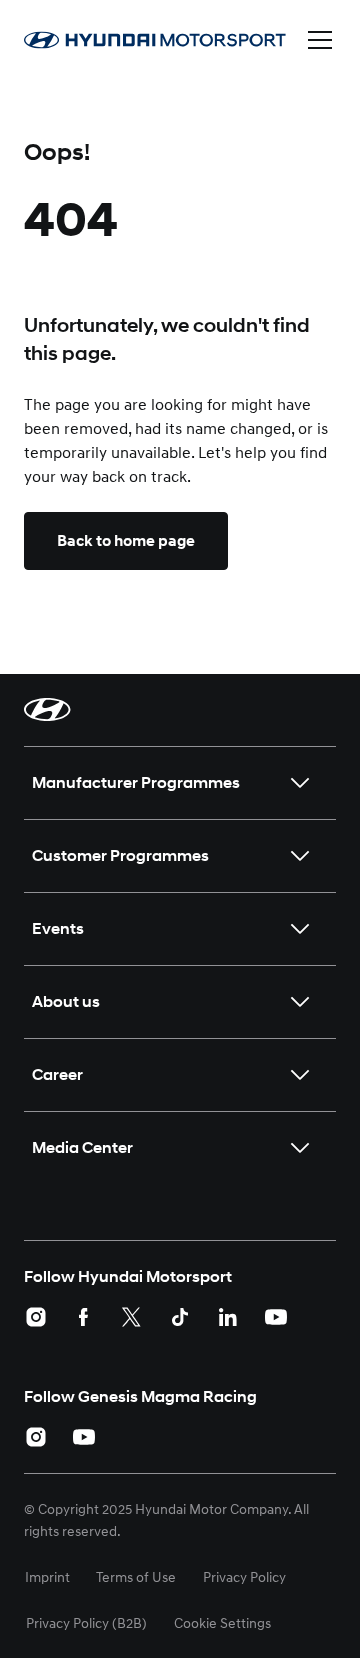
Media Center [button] (82, 1147)
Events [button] (58, 928)
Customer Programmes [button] (120, 855)
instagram (36, 1317)
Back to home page (126, 541)
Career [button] (57, 1074)
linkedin (228, 1317)
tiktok (180, 1317)
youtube (276, 1317)
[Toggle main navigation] (320, 40)
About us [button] (66, 1001)
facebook (84, 1317)
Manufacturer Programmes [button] (136, 782)
